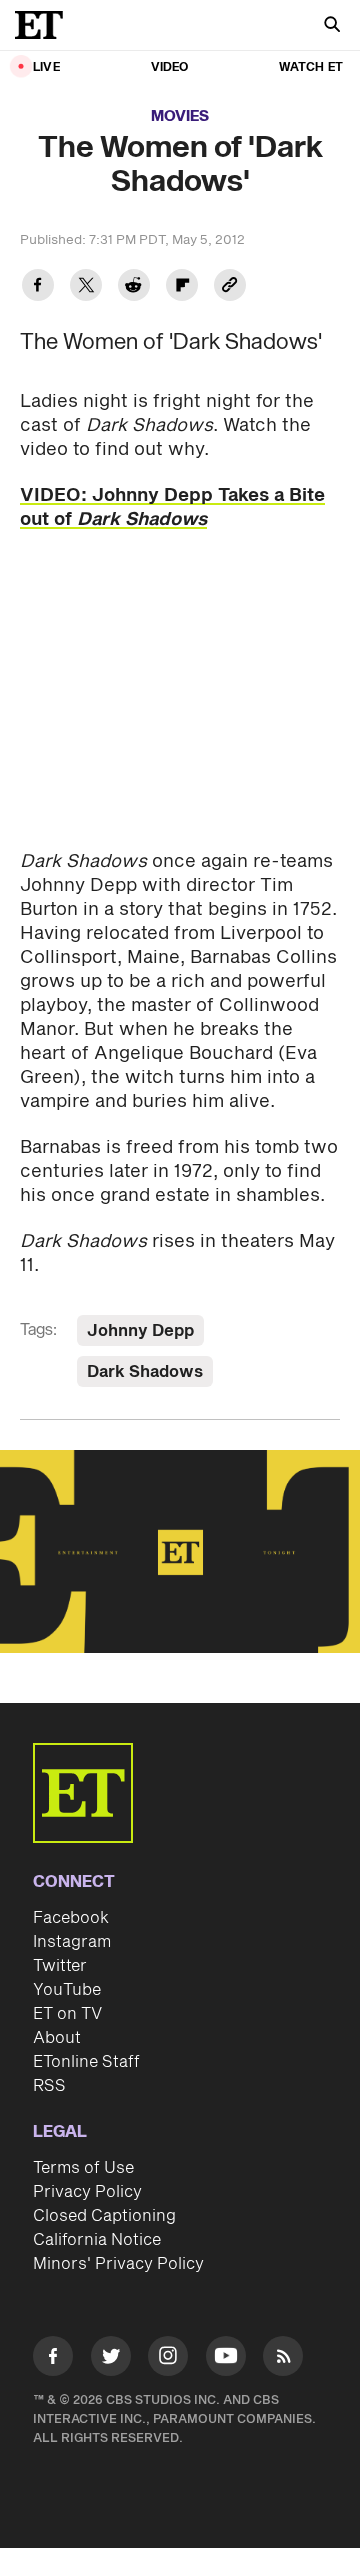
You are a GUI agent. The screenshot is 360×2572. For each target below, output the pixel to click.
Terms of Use (83, 2168)
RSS (49, 2086)
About (57, 2038)
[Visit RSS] (283, 2359)
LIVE (46, 67)
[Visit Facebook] (53, 2359)
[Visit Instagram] (168, 2359)
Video (170, 67)
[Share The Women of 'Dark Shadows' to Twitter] (86, 287)
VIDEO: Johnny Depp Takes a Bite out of (172, 507)
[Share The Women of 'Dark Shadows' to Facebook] (38, 287)
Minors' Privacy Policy (118, 2264)
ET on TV (67, 2014)
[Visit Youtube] (226, 2356)
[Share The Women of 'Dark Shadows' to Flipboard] (182, 287)
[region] (180, 1551)
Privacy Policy (87, 2192)
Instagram (72, 1942)
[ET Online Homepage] (45, 25)
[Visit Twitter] (111, 2359)
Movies (180, 116)
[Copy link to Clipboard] (230, 287)
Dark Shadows (145, 1372)
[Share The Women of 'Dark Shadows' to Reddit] (134, 287)
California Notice (97, 2240)
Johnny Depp (140, 1331)
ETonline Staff (86, 2062)
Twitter (60, 1966)
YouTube (67, 1990)
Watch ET (311, 67)
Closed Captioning (104, 2216)
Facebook (71, 1918)
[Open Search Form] (332, 26)
